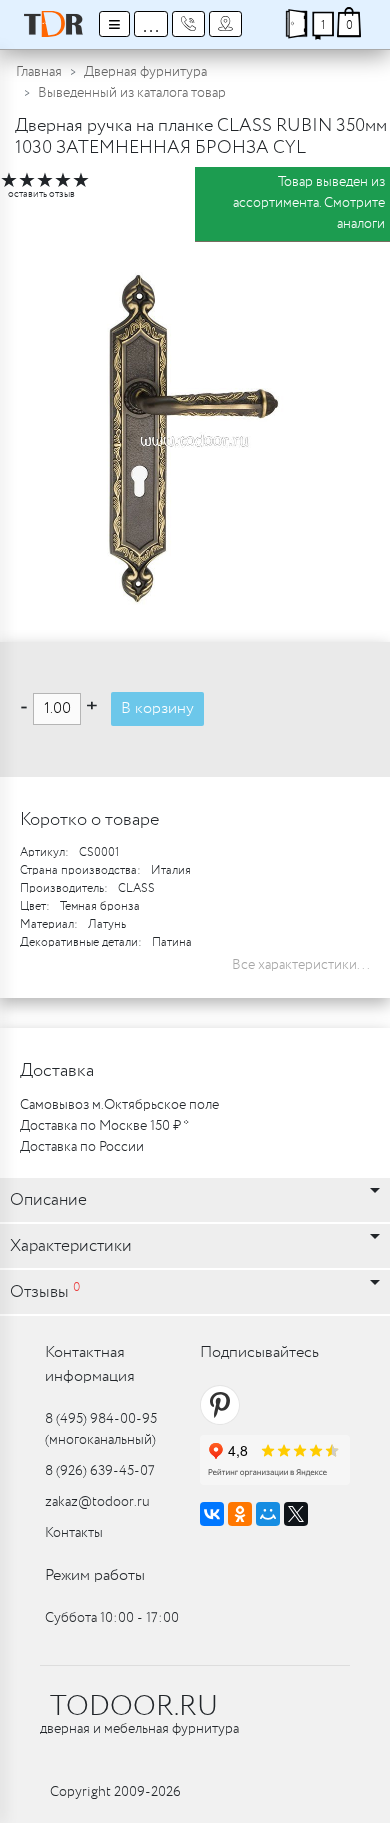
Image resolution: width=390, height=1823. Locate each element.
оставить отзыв (41, 194)
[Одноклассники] (240, 1514)
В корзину (157, 708)
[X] (296, 1514)
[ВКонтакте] (212, 1514)
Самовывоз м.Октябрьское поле (119, 1105)
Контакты (74, 1533)
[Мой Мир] (268, 1514)
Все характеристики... (301, 965)
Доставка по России (82, 1147)
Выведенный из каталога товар (132, 93)
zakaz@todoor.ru (97, 1502)
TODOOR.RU (134, 1707)
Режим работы (95, 1575)
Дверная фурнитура (145, 72)
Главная (39, 72)
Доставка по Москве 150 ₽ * (104, 1126)
